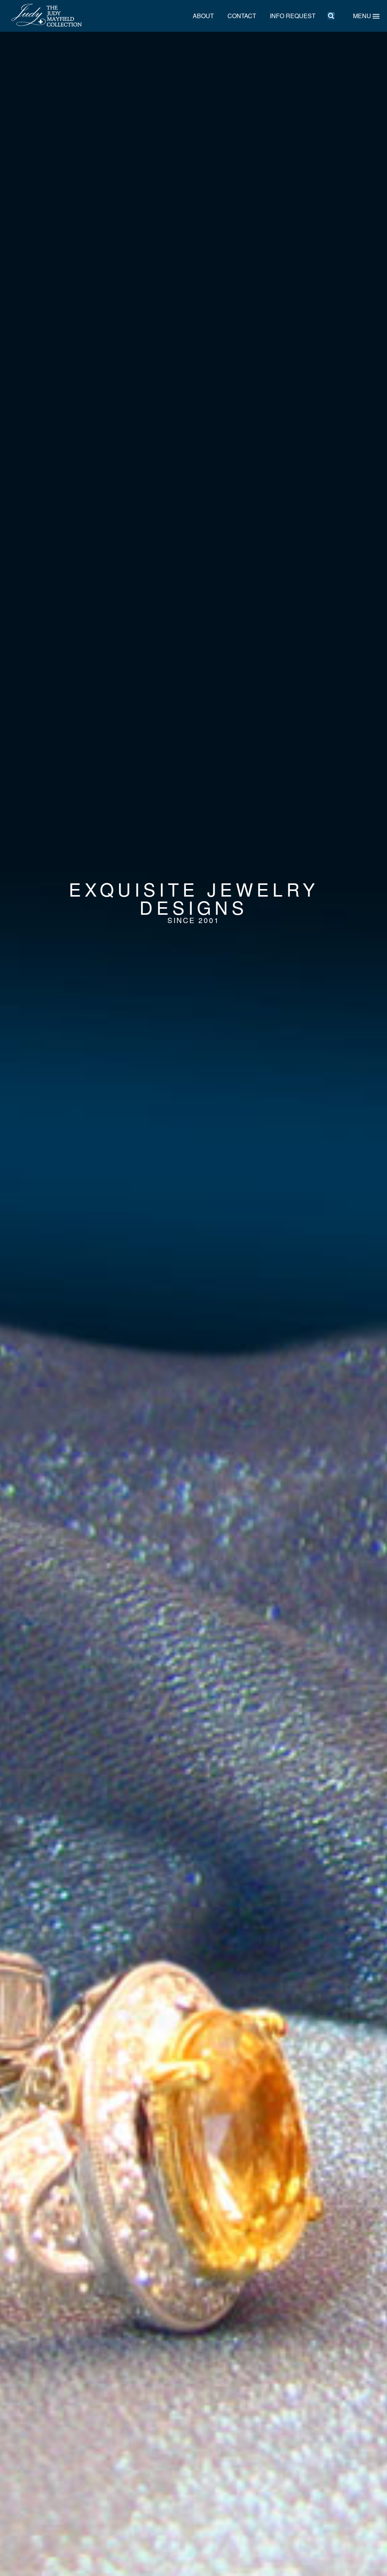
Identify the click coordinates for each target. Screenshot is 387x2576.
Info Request (293, 16)
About (203, 16)
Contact (242, 16)
